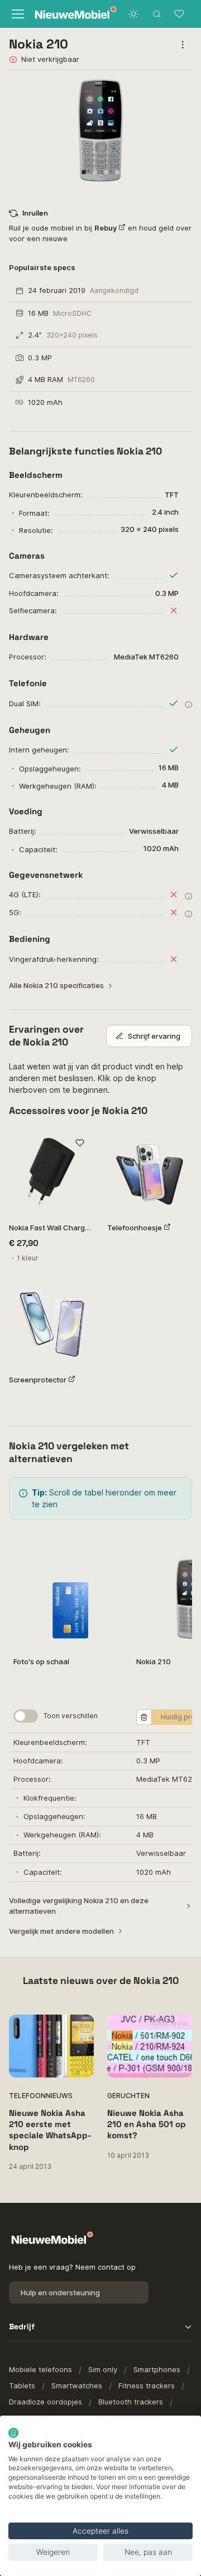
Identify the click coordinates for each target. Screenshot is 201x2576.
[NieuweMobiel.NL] (64, 14)
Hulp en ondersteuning (60, 2293)
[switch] (26, 1716)
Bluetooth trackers (131, 2402)
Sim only (103, 2369)
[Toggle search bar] (157, 14)
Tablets (22, 2386)
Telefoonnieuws (41, 2096)
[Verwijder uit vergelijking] (144, 1717)
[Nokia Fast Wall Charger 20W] (51, 1171)
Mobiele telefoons (40, 2369)
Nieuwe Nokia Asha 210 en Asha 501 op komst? (147, 2124)
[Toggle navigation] (16, 14)
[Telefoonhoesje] (150, 1171)
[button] (84, 172)
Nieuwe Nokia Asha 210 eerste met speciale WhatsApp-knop (50, 2130)
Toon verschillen (71, 1716)
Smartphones (157, 2369)
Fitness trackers (147, 2386)
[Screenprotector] (51, 1323)
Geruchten (128, 2096)
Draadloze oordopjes (46, 2402)
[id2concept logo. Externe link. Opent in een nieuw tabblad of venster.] (13, 2433)
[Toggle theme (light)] (133, 14)
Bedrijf (22, 2326)
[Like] (80, 1143)
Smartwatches (77, 2386)
